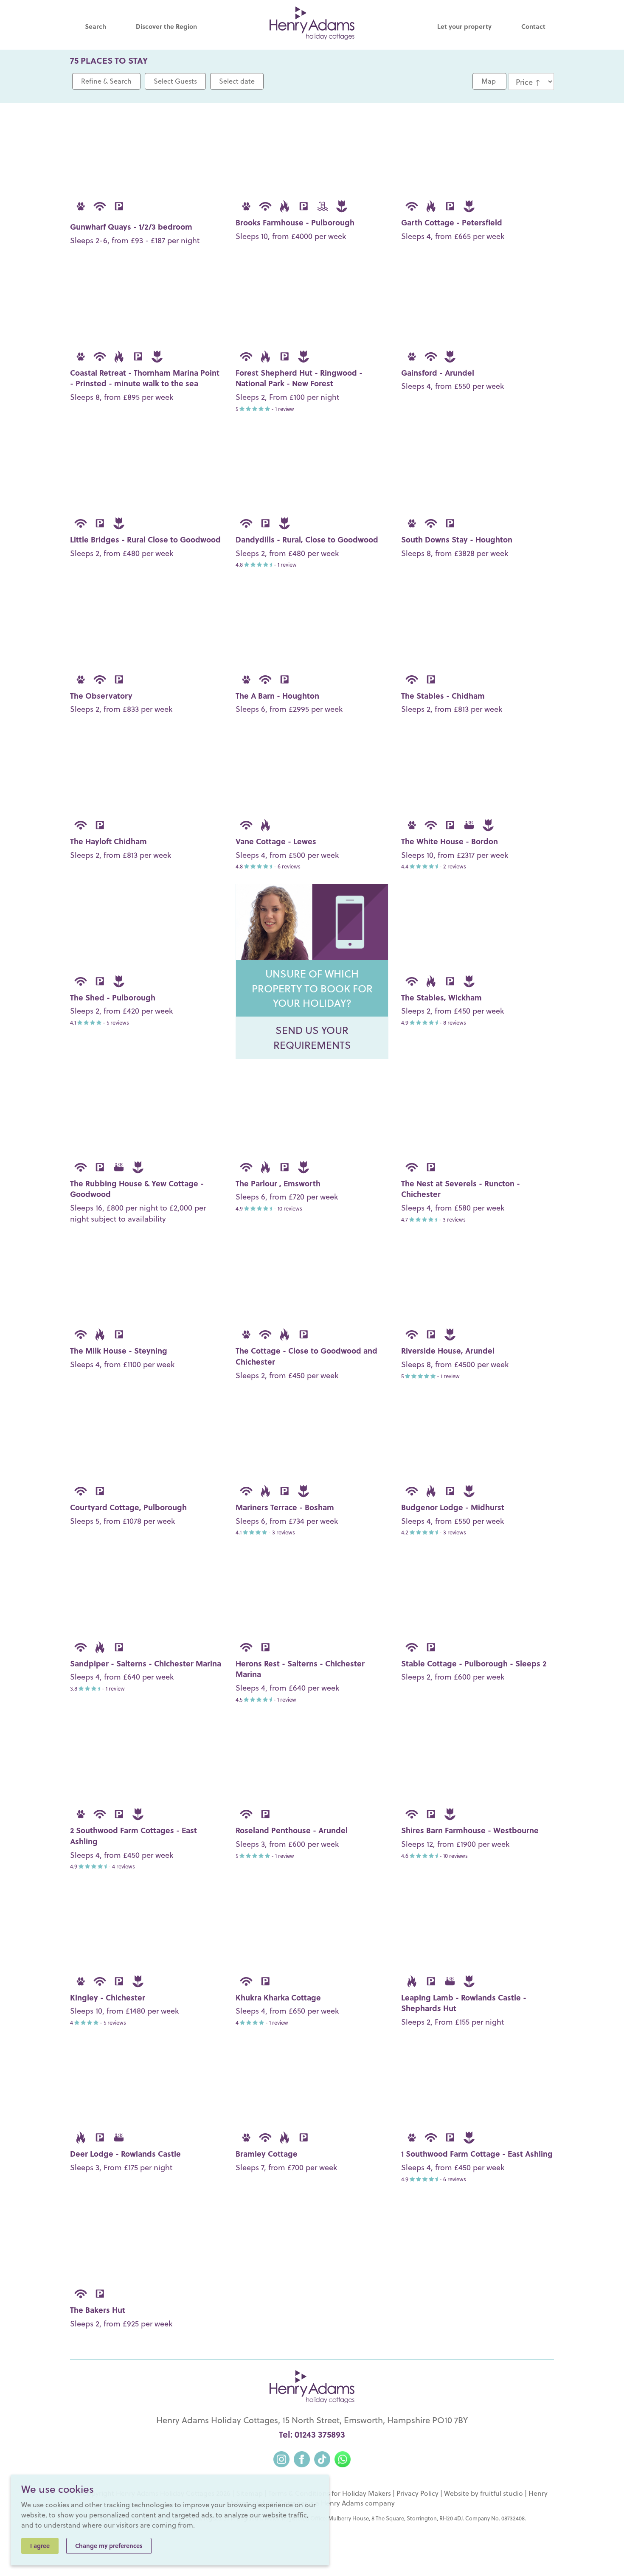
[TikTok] (322, 2458)
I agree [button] (40, 2546)
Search (96, 26)
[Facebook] (302, 2458)
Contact (533, 26)
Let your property (464, 26)
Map (489, 81)
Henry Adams (342, 2503)
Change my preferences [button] (109, 2546)
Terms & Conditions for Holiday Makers (330, 2493)
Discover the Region (166, 26)
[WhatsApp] (343, 2458)
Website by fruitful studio (483, 2493)
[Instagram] (281, 2458)
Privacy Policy (417, 2493)
